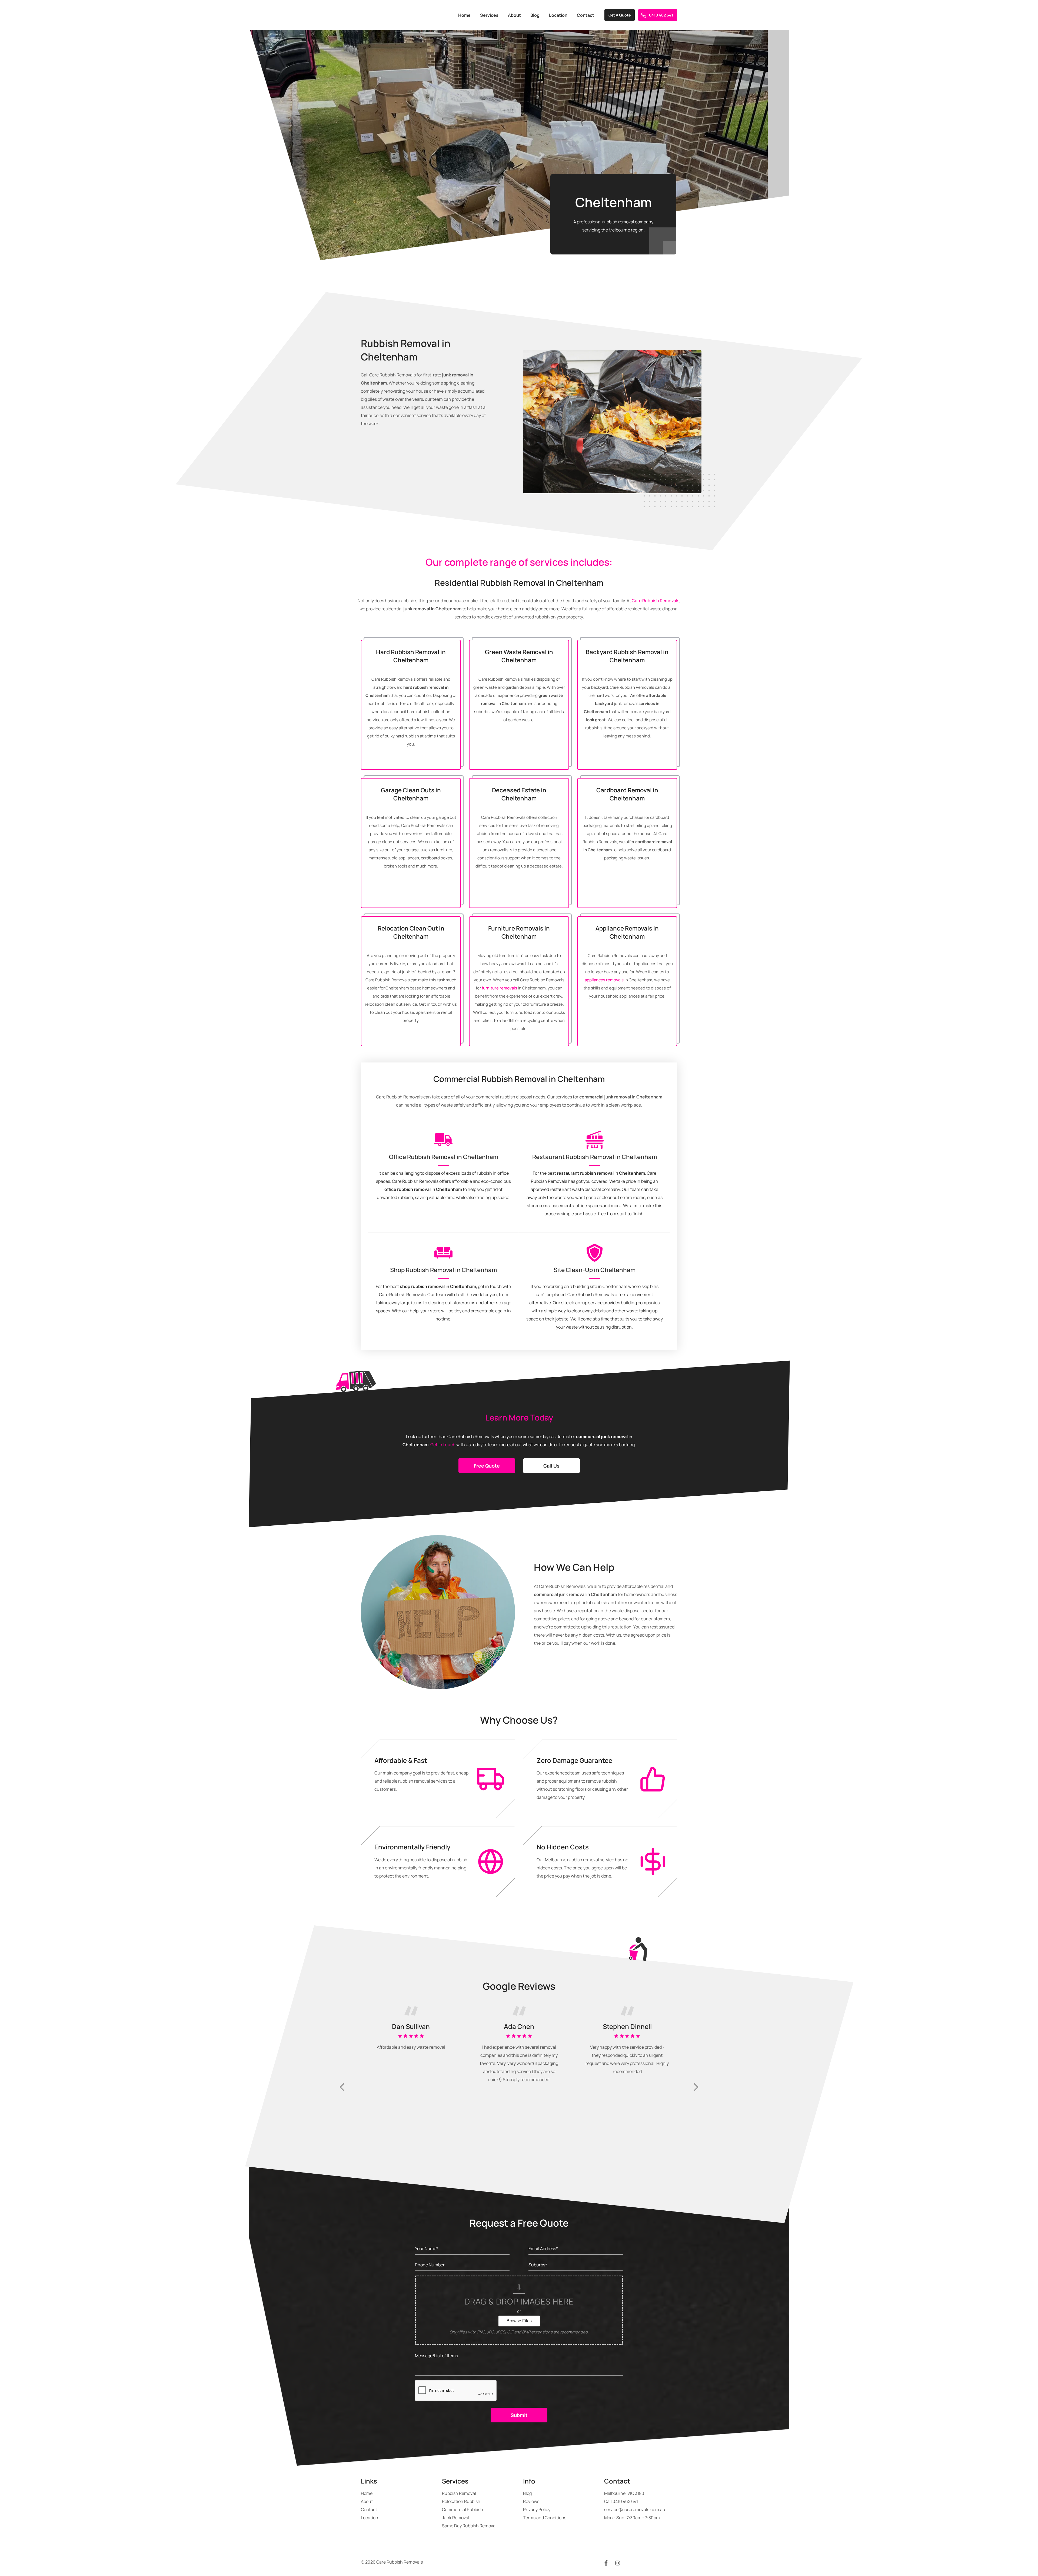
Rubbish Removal (459, 2493)
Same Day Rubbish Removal (469, 2526)
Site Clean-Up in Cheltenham (595, 1270)
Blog (535, 15)
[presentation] (342, 2087)
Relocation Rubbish (461, 2501)
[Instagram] (618, 2563)
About (514, 15)
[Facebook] (606, 2563)
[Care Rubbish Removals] (382, 15)
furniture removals (499, 988)
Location (558, 15)
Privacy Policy (537, 2509)
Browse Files (519, 2321)
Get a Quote (620, 15)
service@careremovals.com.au (635, 2509)
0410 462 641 (661, 15)
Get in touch (443, 1445)
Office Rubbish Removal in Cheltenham (444, 1157)
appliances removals (604, 980)
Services (489, 15)
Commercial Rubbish (463, 2509)
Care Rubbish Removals (656, 601)
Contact (585, 15)
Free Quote (487, 1466)
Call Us (551, 1466)
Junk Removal (456, 2518)
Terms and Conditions (545, 2518)
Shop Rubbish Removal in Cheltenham (443, 1270)
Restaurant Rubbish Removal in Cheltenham (595, 1157)
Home (464, 15)
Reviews (531, 2501)
